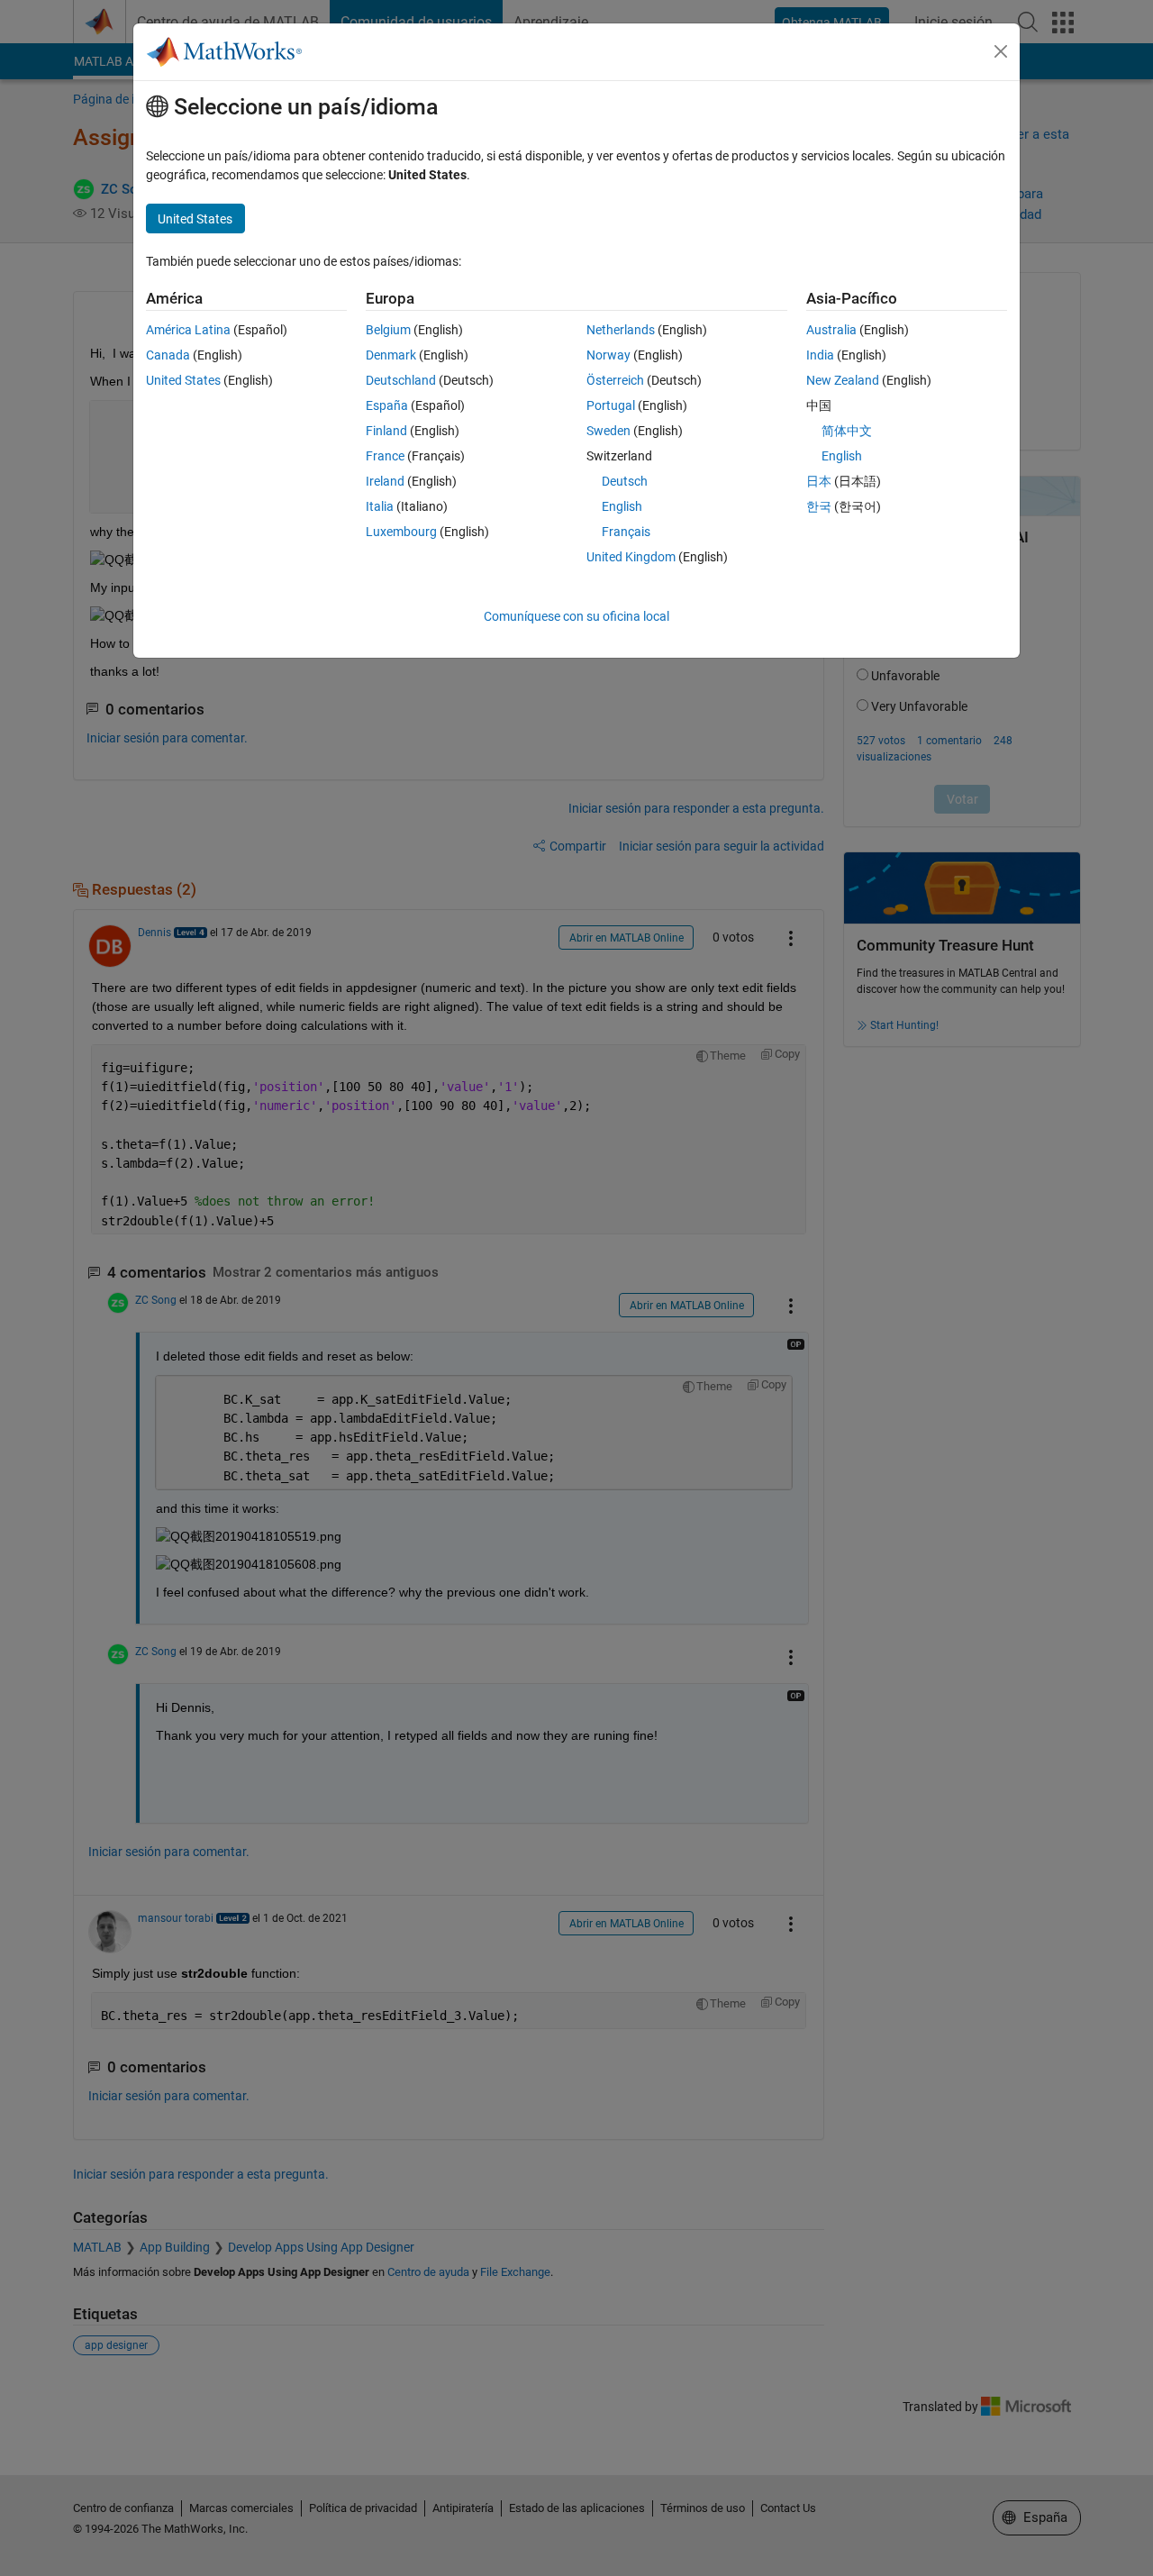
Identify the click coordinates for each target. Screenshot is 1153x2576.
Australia (831, 330)
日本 (819, 481)
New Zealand (843, 380)
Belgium (388, 330)
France (385, 456)
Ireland (385, 481)
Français (626, 532)
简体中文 (847, 431)
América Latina (188, 330)
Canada (168, 355)
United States (183, 380)
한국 (819, 506)
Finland (386, 431)
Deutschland (401, 380)
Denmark (391, 355)
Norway (608, 355)
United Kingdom (631, 557)
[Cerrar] (1001, 51)
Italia (380, 506)
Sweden (608, 431)
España (387, 405)
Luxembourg (401, 532)
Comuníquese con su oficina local (576, 616)
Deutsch (625, 481)
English (622, 506)
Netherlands (621, 330)
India (820, 355)
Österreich (615, 380)
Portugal (611, 405)
